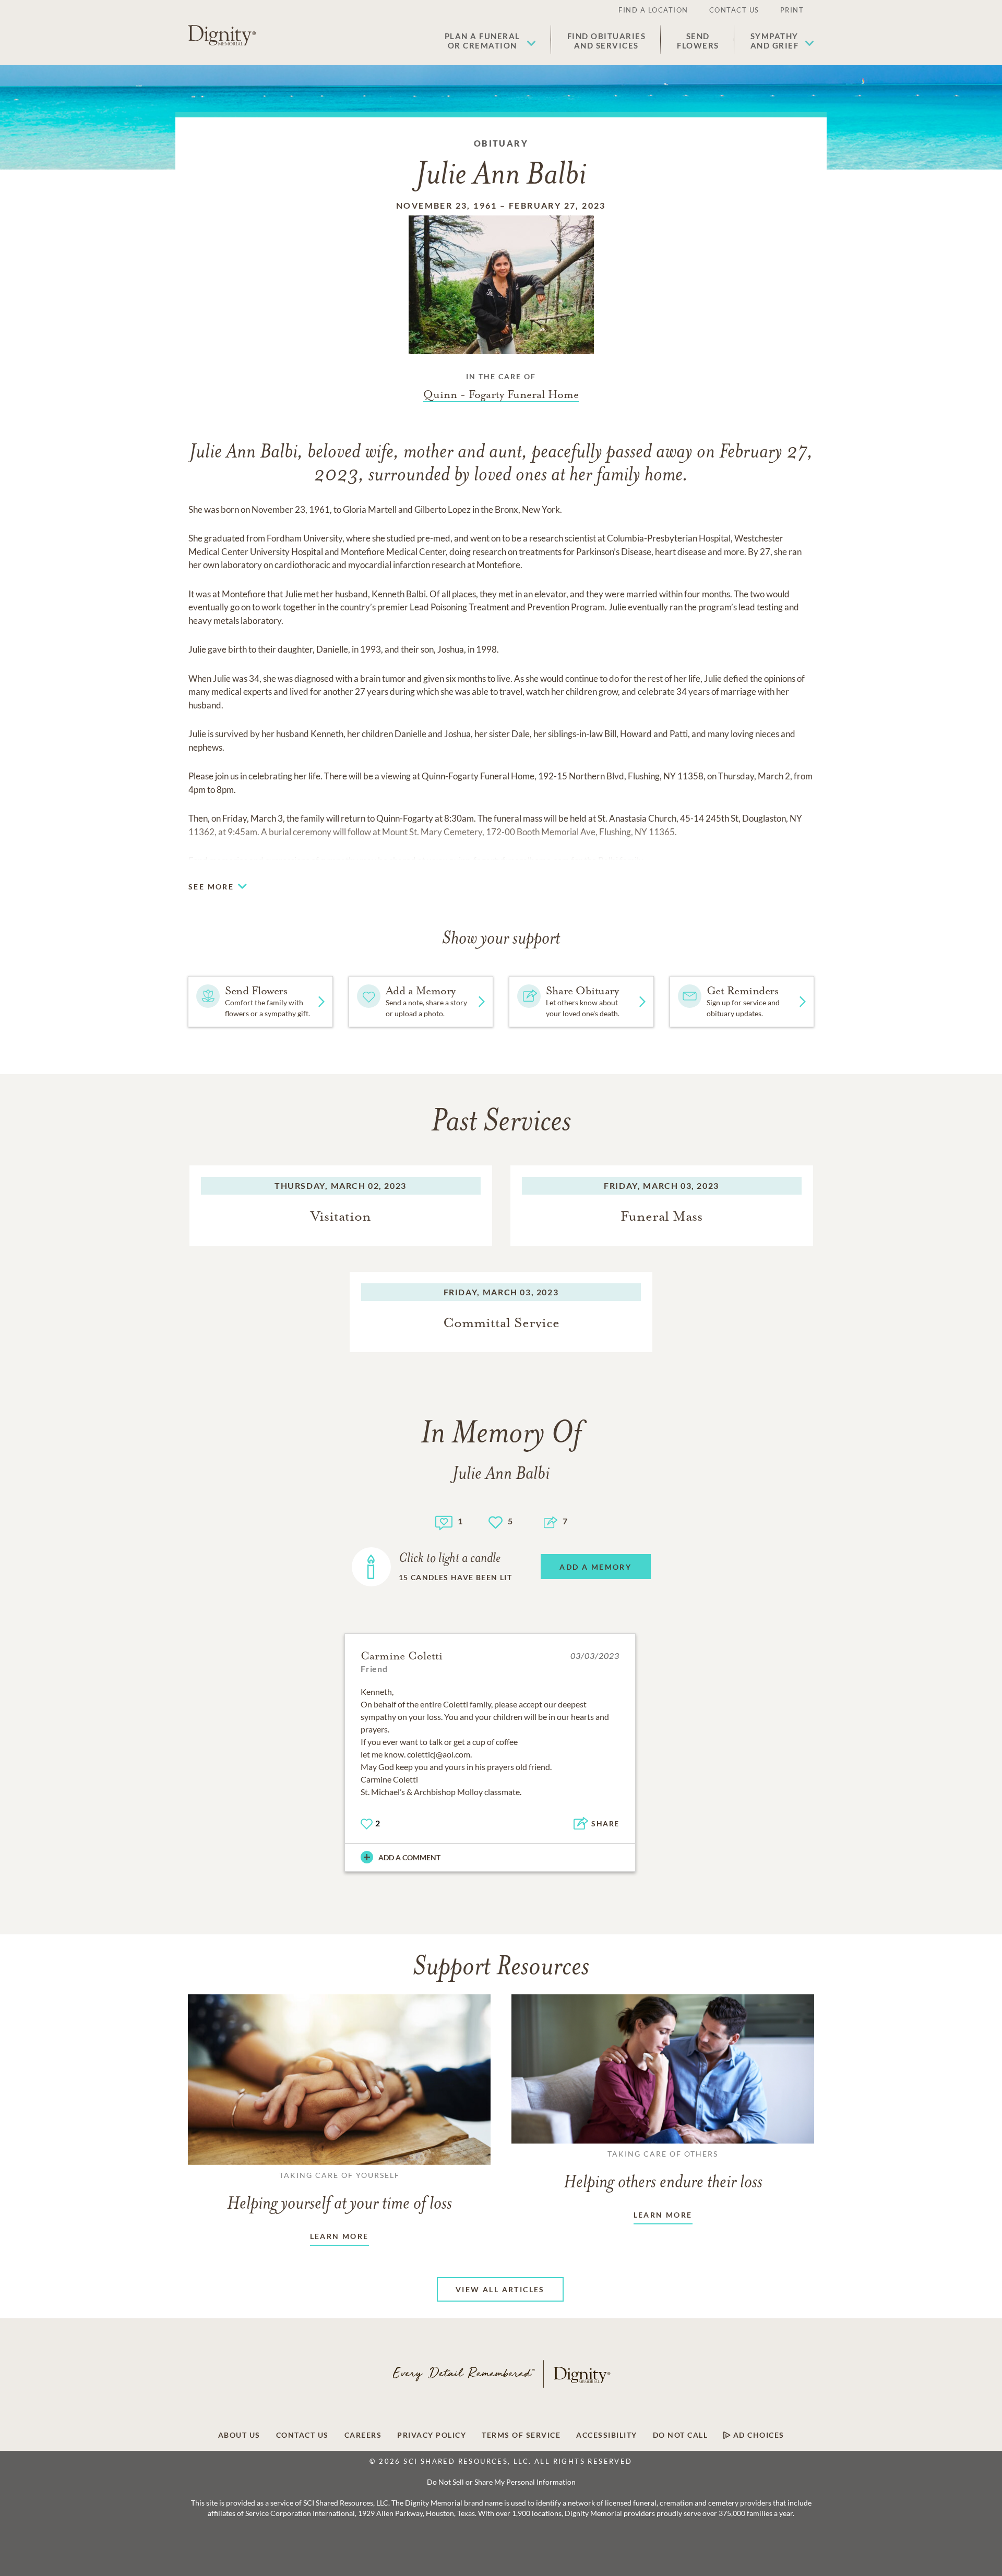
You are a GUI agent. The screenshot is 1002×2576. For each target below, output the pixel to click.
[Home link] (222, 35)
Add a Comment (409, 1857)
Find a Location (653, 10)
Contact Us (734, 10)
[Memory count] (444, 1521)
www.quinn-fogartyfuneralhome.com (498, 860)
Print (792, 10)
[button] (490, 41)
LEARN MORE (339, 2236)
